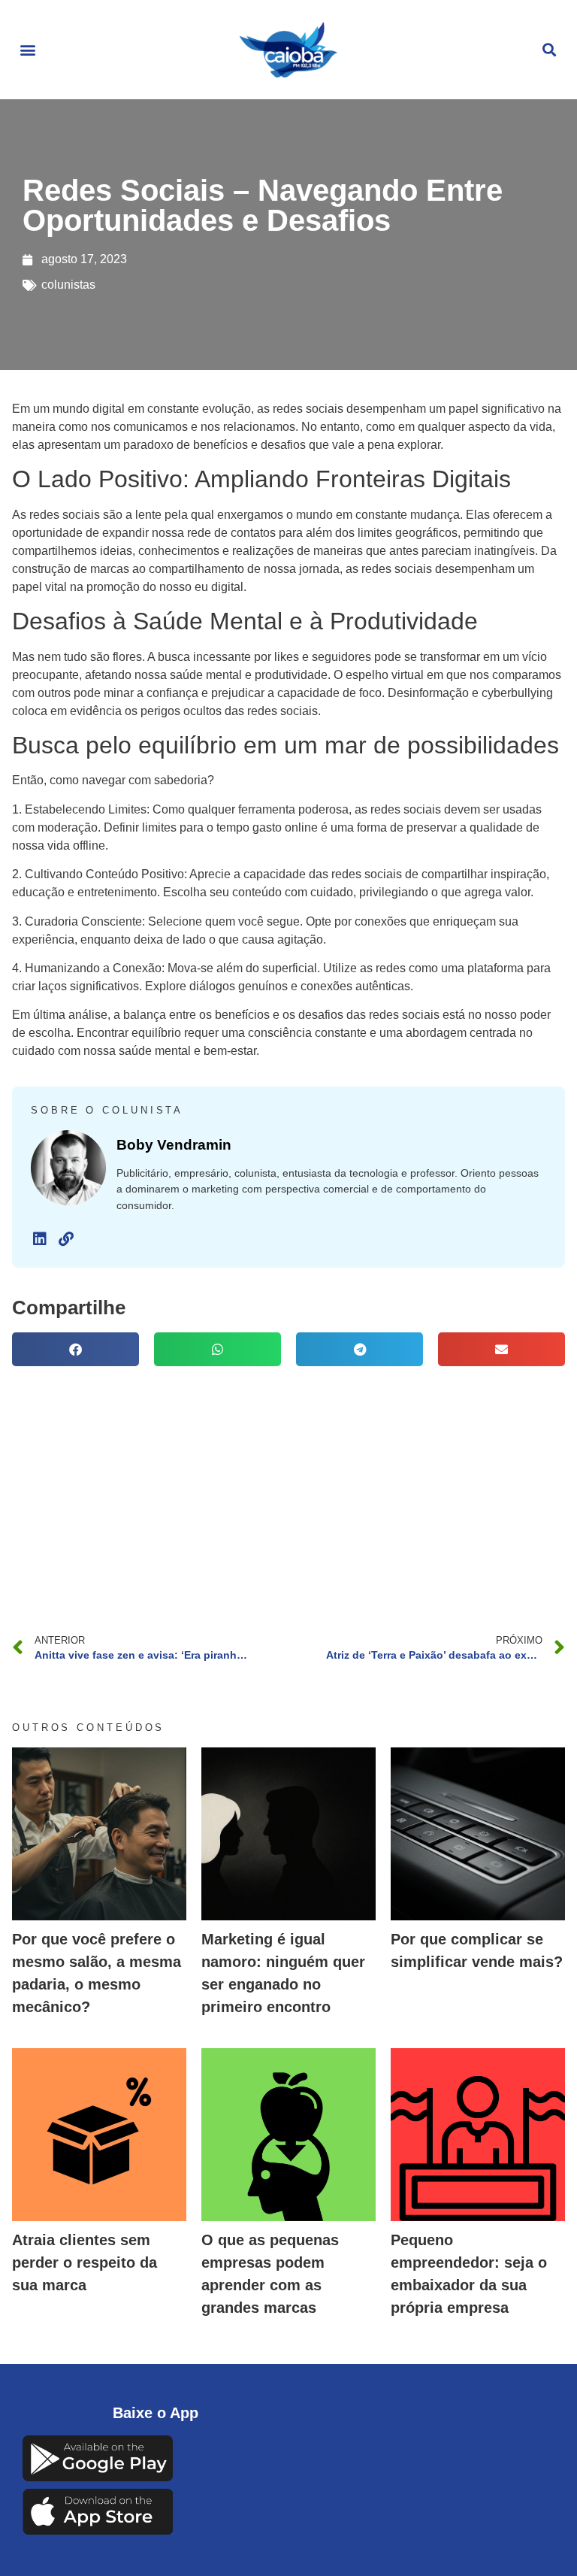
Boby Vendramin (174, 1145)
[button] (27, 50)
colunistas (68, 285)
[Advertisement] (288, 1487)
